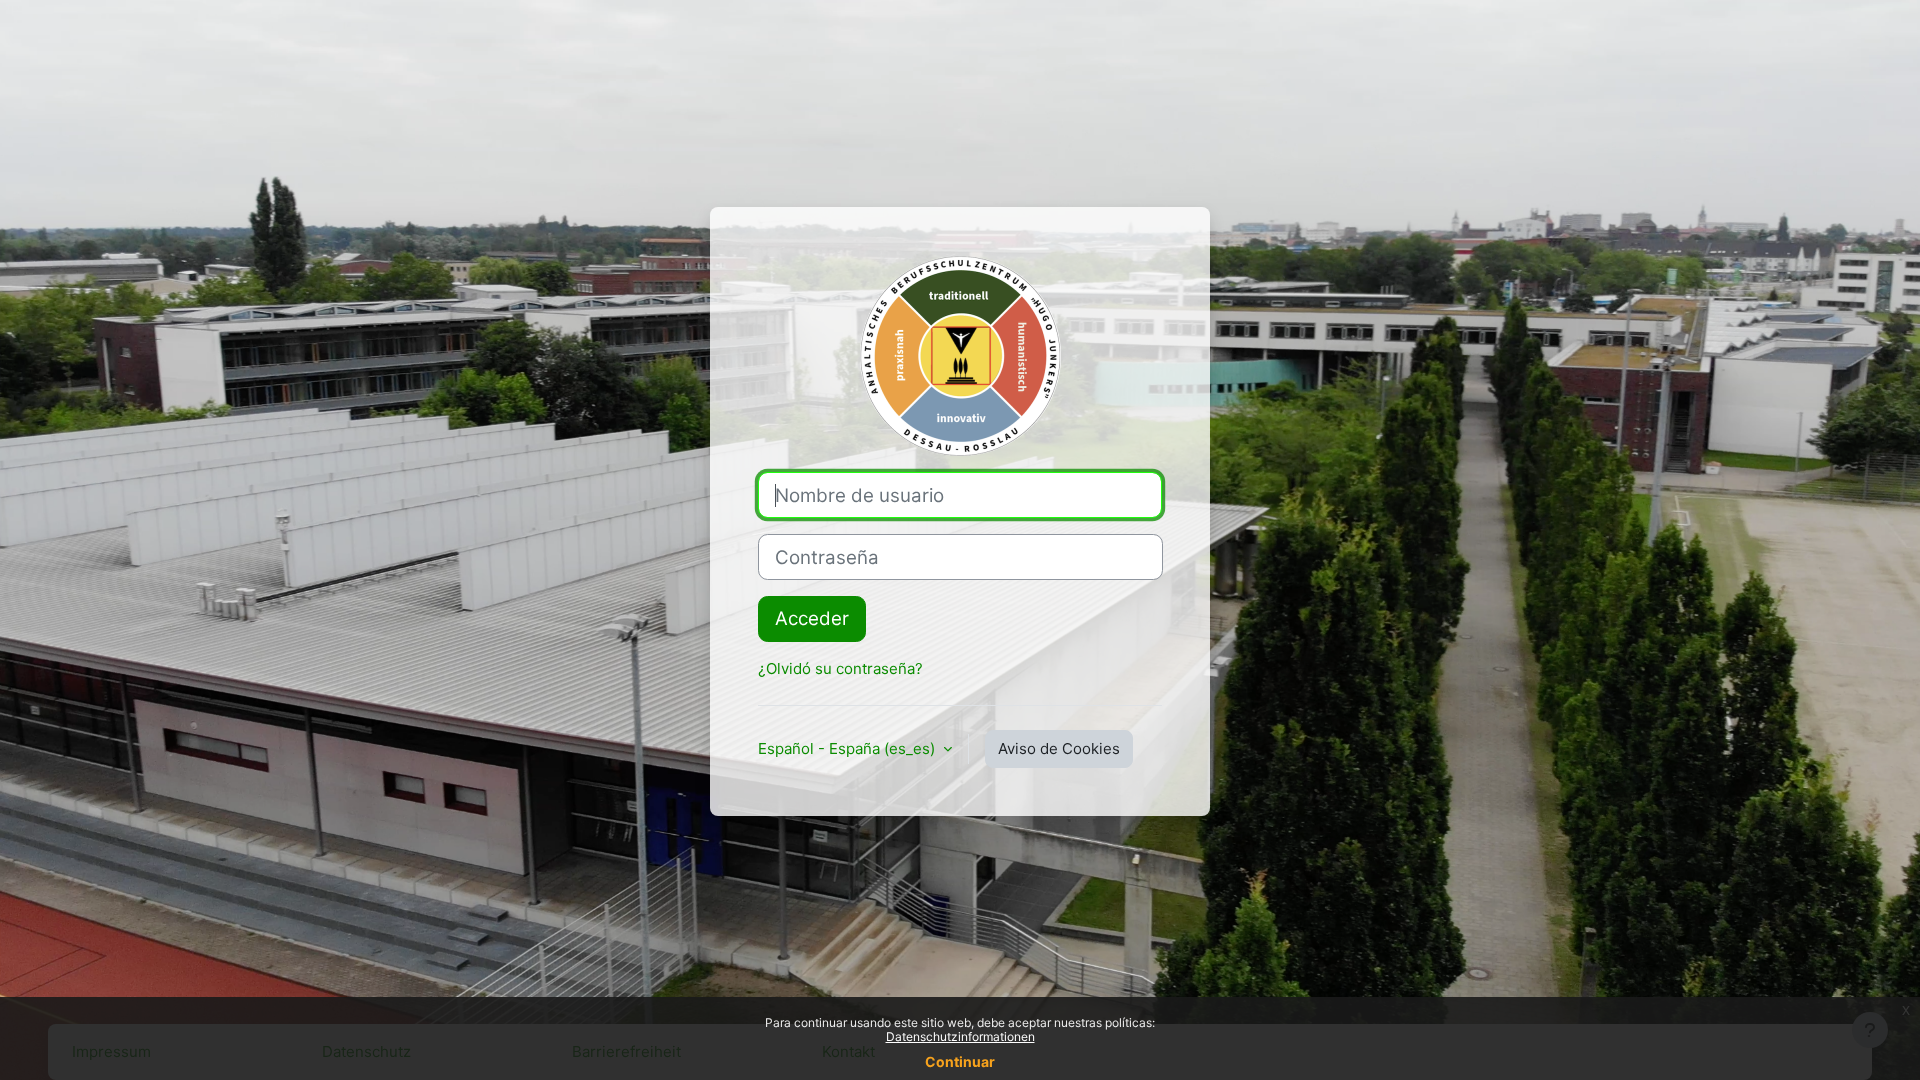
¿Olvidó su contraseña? (840, 668)
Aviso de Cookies (1059, 748)
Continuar (960, 1061)
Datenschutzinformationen (960, 1036)
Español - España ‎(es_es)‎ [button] (848, 748)
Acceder (812, 618)
